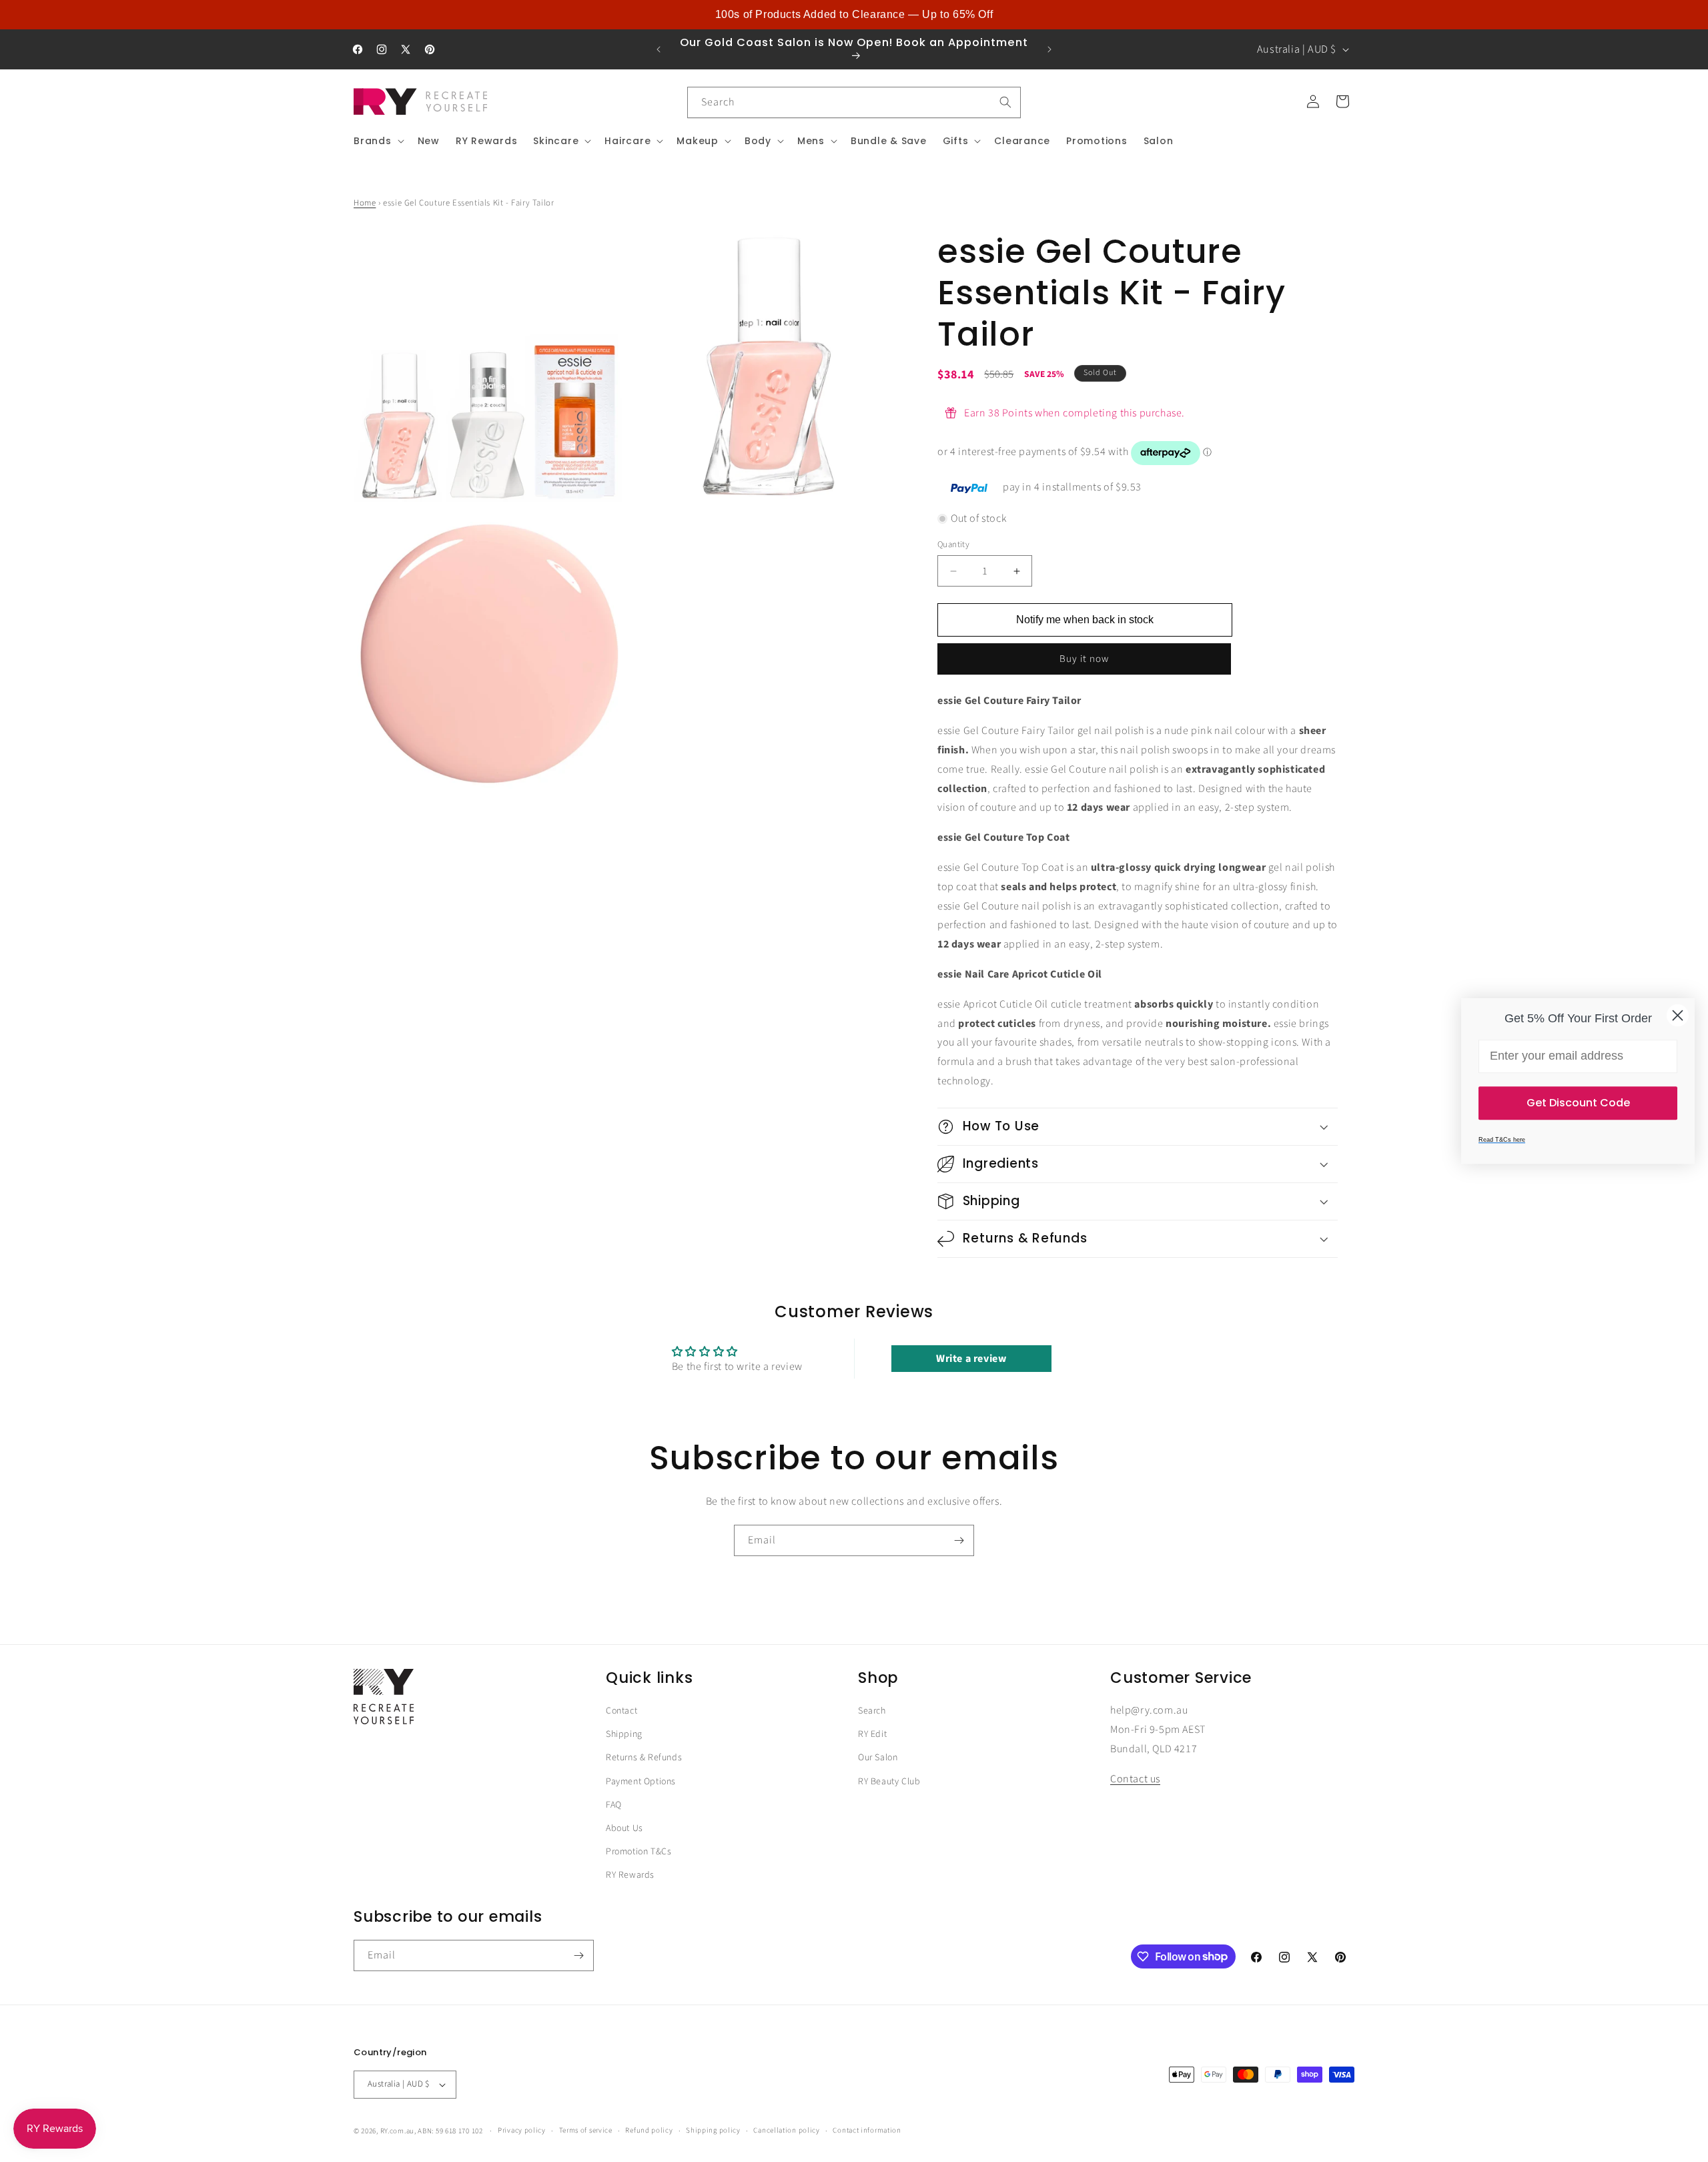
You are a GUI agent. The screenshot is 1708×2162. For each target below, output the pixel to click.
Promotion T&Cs (638, 1852)
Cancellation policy (786, 2130)
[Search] (1005, 102)
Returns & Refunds (644, 1758)
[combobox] (854, 102)
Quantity (953, 545)
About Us (624, 1828)
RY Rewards (630, 1875)
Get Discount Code (1578, 1103)
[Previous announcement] (659, 49)
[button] (378, 141)
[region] (854, 15)
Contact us (1135, 1779)
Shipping (624, 1734)
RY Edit (872, 1734)
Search (872, 1711)
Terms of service (586, 2130)
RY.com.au (397, 2131)
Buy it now (1084, 660)
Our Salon (878, 1758)
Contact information (867, 2130)
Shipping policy (713, 2130)
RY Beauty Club (889, 1782)
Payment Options (641, 1782)
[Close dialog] (1678, 1015)
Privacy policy (522, 2130)
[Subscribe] (959, 1540)
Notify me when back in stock (1085, 620)
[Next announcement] (1049, 49)
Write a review (971, 1359)
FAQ (614, 1805)
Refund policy (649, 2130)
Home (365, 203)
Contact (621, 1711)
